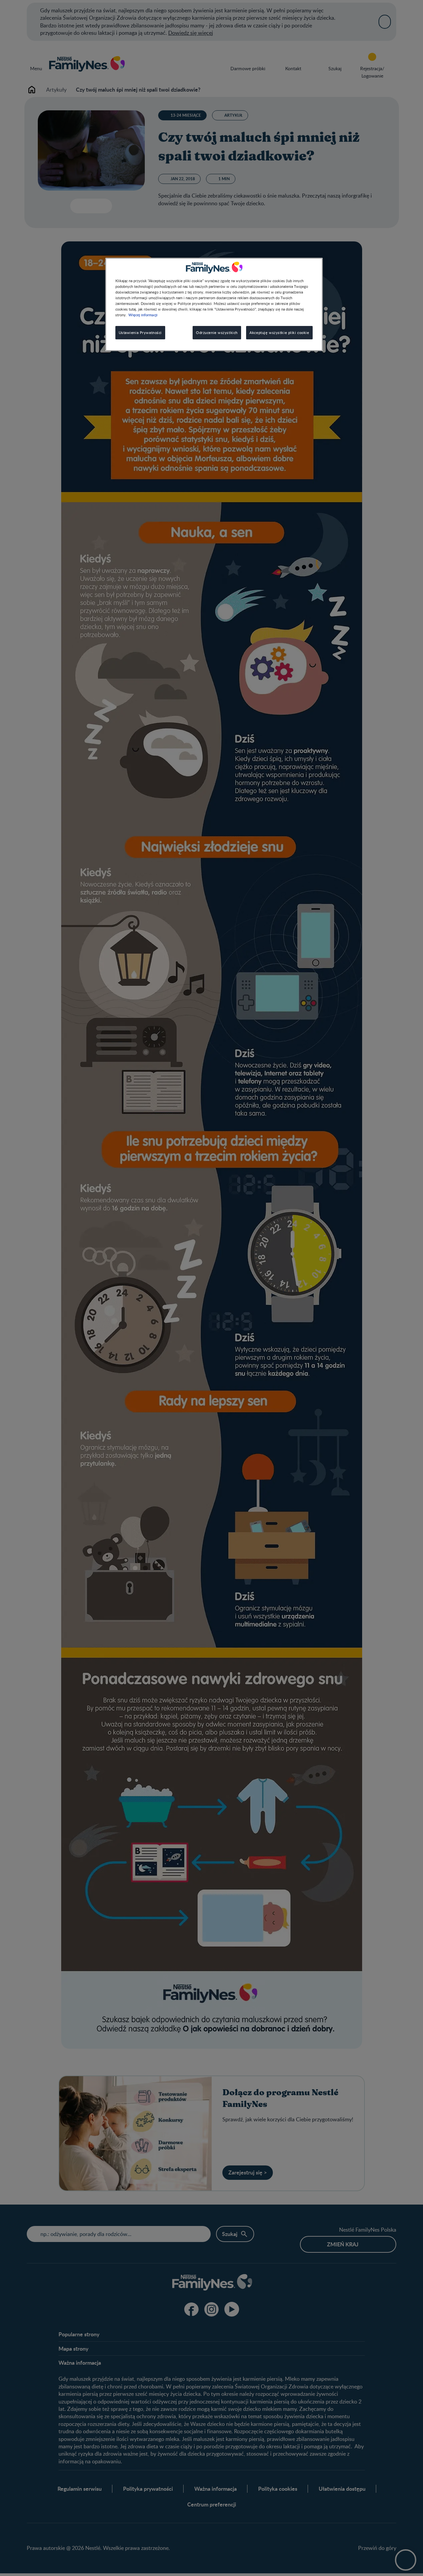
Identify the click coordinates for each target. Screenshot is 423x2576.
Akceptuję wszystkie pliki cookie (279, 332)
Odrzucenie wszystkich (217, 332)
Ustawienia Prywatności (140, 332)
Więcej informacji (143, 315)
